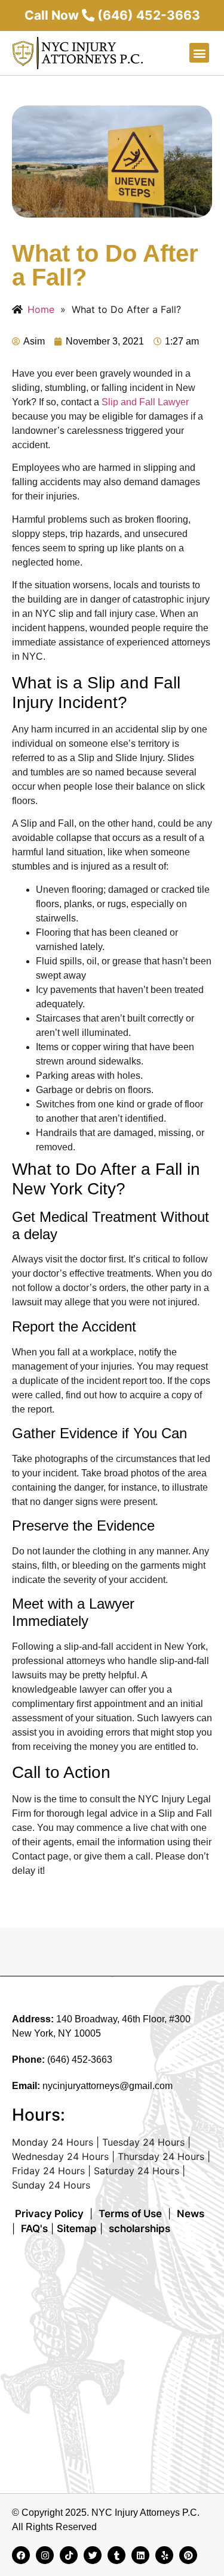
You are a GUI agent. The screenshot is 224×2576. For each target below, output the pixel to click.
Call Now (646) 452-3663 (112, 15)
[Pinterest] (188, 2555)
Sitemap (77, 2229)
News (191, 2214)
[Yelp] (164, 2555)
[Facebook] (21, 2555)
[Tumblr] (116, 2555)
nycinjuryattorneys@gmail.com (108, 2086)
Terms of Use (130, 2214)
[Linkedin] (140, 2555)
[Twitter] (93, 2555)
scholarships (139, 2229)
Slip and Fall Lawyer (145, 402)
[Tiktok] (69, 2555)
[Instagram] (45, 2555)
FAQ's (34, 2229)
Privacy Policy (49, 2214)
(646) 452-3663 (80, 2060)
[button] (199, 53)
